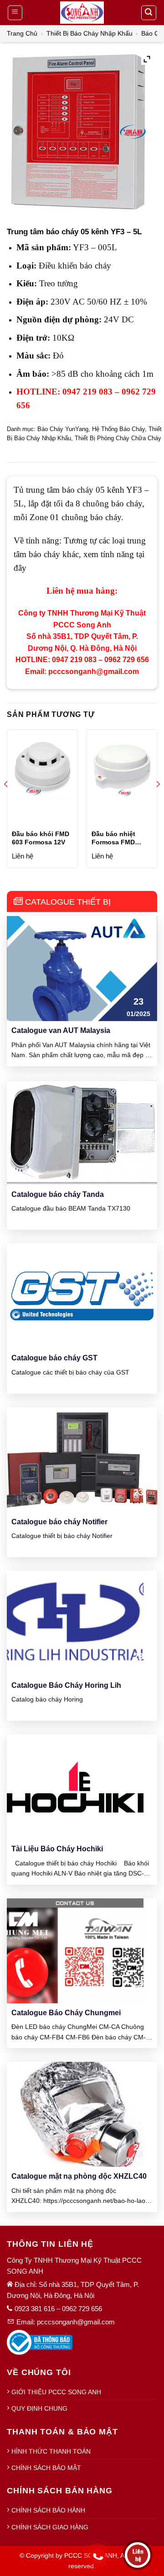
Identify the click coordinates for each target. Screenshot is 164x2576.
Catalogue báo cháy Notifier (59, 1522)
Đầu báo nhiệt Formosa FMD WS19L (113, 838)
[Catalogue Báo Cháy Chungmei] (75, 1950)
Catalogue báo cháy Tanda (58, 1194)
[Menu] (15, 13)
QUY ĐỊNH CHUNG (39, 2408)
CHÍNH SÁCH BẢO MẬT (46, 2468)
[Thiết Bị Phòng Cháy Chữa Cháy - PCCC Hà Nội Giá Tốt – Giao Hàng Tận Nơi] (82, 13)
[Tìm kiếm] (149, 13)
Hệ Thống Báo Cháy (118, 429)
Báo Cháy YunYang (63, 429)
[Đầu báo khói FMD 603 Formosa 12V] (42, 767)
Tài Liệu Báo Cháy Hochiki (57, 1849)
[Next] (158, 802)
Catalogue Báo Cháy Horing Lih (66, 1685)
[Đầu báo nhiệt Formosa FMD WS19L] (122, 767)
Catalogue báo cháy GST (54, 1358)
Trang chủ (22, 33)
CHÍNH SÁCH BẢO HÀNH (48, 2510)
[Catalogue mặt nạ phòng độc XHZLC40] (82, 2114)
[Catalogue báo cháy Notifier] (82, 1459)
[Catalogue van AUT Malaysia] (82, 968)
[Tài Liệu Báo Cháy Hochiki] (75, 1787)
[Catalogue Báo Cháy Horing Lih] (75, 1623)
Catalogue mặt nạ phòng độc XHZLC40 (79, 2176)
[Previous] (6, 802)
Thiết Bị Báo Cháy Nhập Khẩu (90, 33)
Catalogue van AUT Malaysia (61, 1030)
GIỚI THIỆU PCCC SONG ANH (56, 2392)
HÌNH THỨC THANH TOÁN (51, 2451)
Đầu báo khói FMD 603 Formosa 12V (41, 838)
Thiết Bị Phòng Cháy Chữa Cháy (118, 438)
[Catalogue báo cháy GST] (82, 1295)
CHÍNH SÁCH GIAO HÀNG (50, 2527)
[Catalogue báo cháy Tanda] (82, 1132)
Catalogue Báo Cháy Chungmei (66, 2013)
